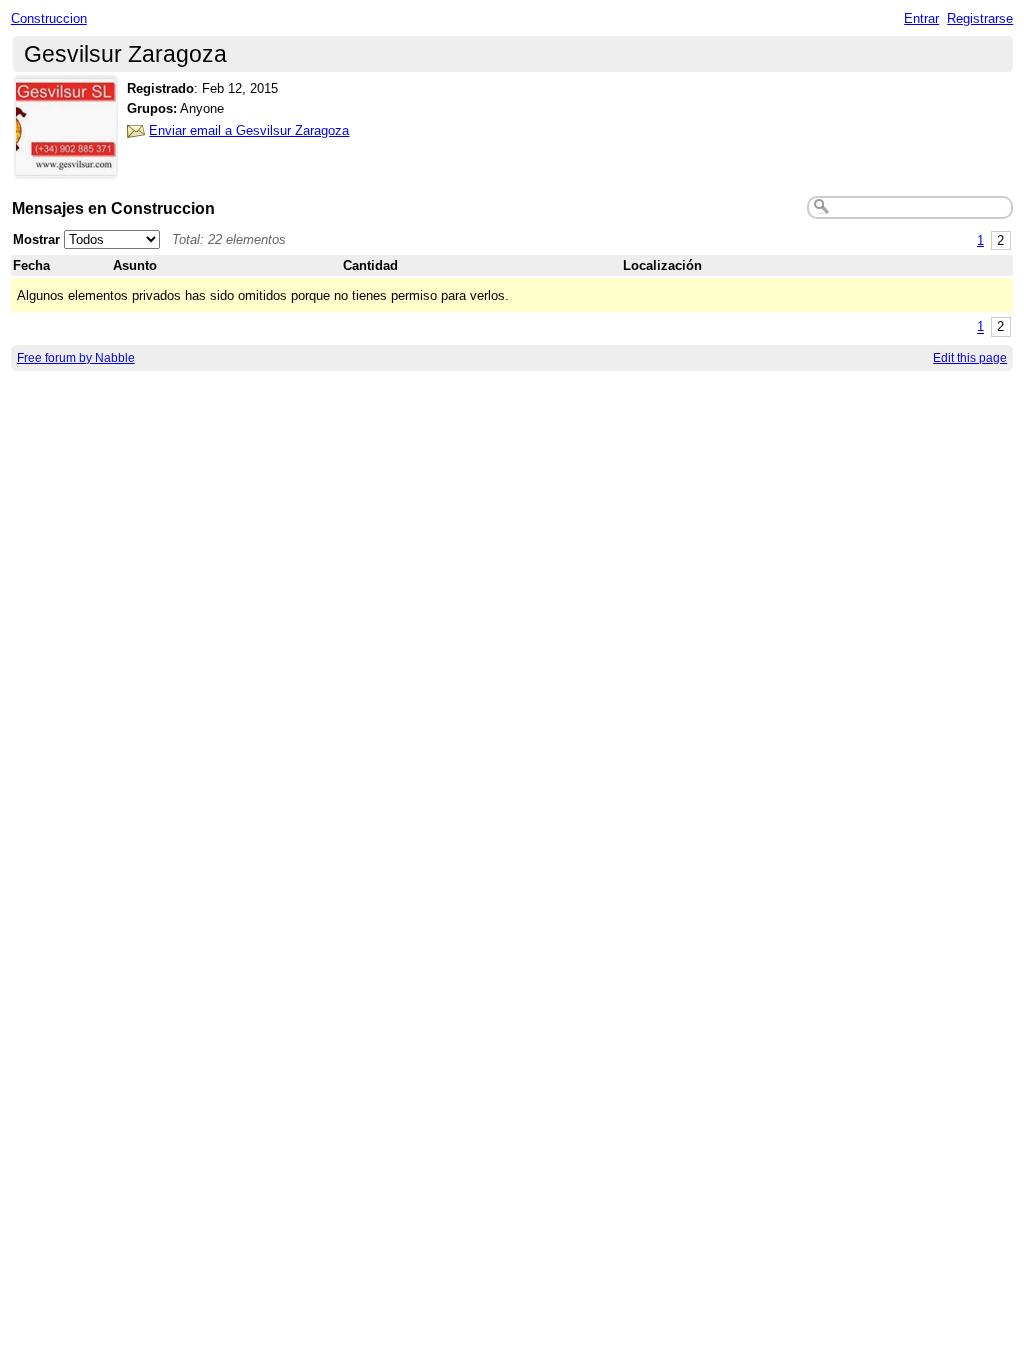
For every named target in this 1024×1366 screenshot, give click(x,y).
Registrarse (980, 18)
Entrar (921, 18)
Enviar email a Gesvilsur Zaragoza (249, 130)
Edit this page (970, 358)
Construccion (49, 18)
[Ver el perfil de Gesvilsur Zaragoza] (66, 166)
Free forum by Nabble (76, 358)
